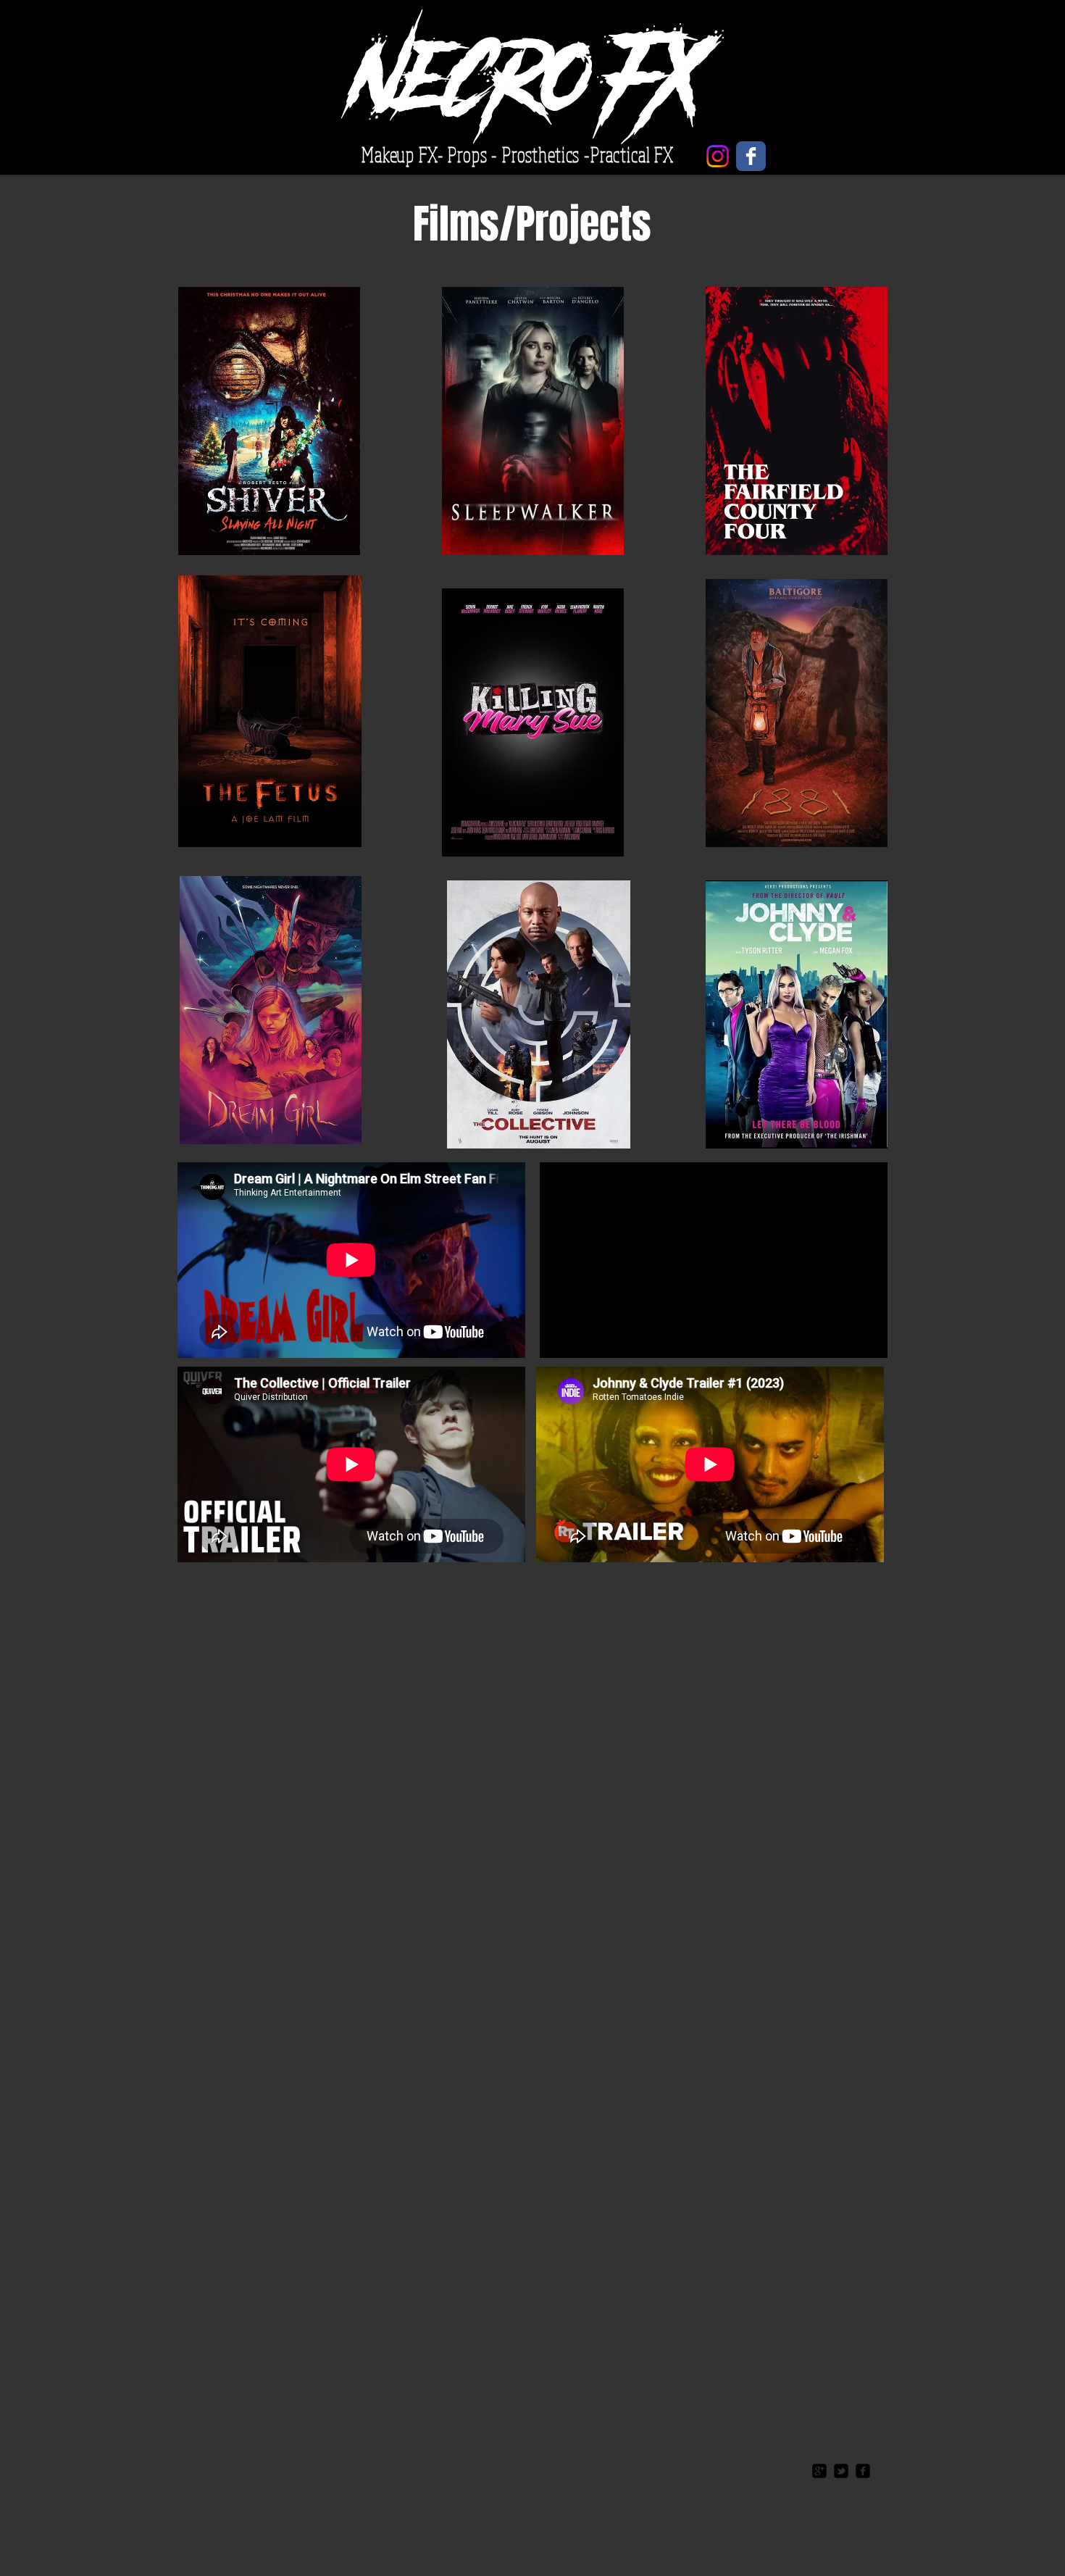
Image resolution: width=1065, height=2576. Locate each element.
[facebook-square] (863, 2471)
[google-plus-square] (819, 2471)
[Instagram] (718, 156)
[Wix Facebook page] (751, 156)
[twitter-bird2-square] (841, 2471)
